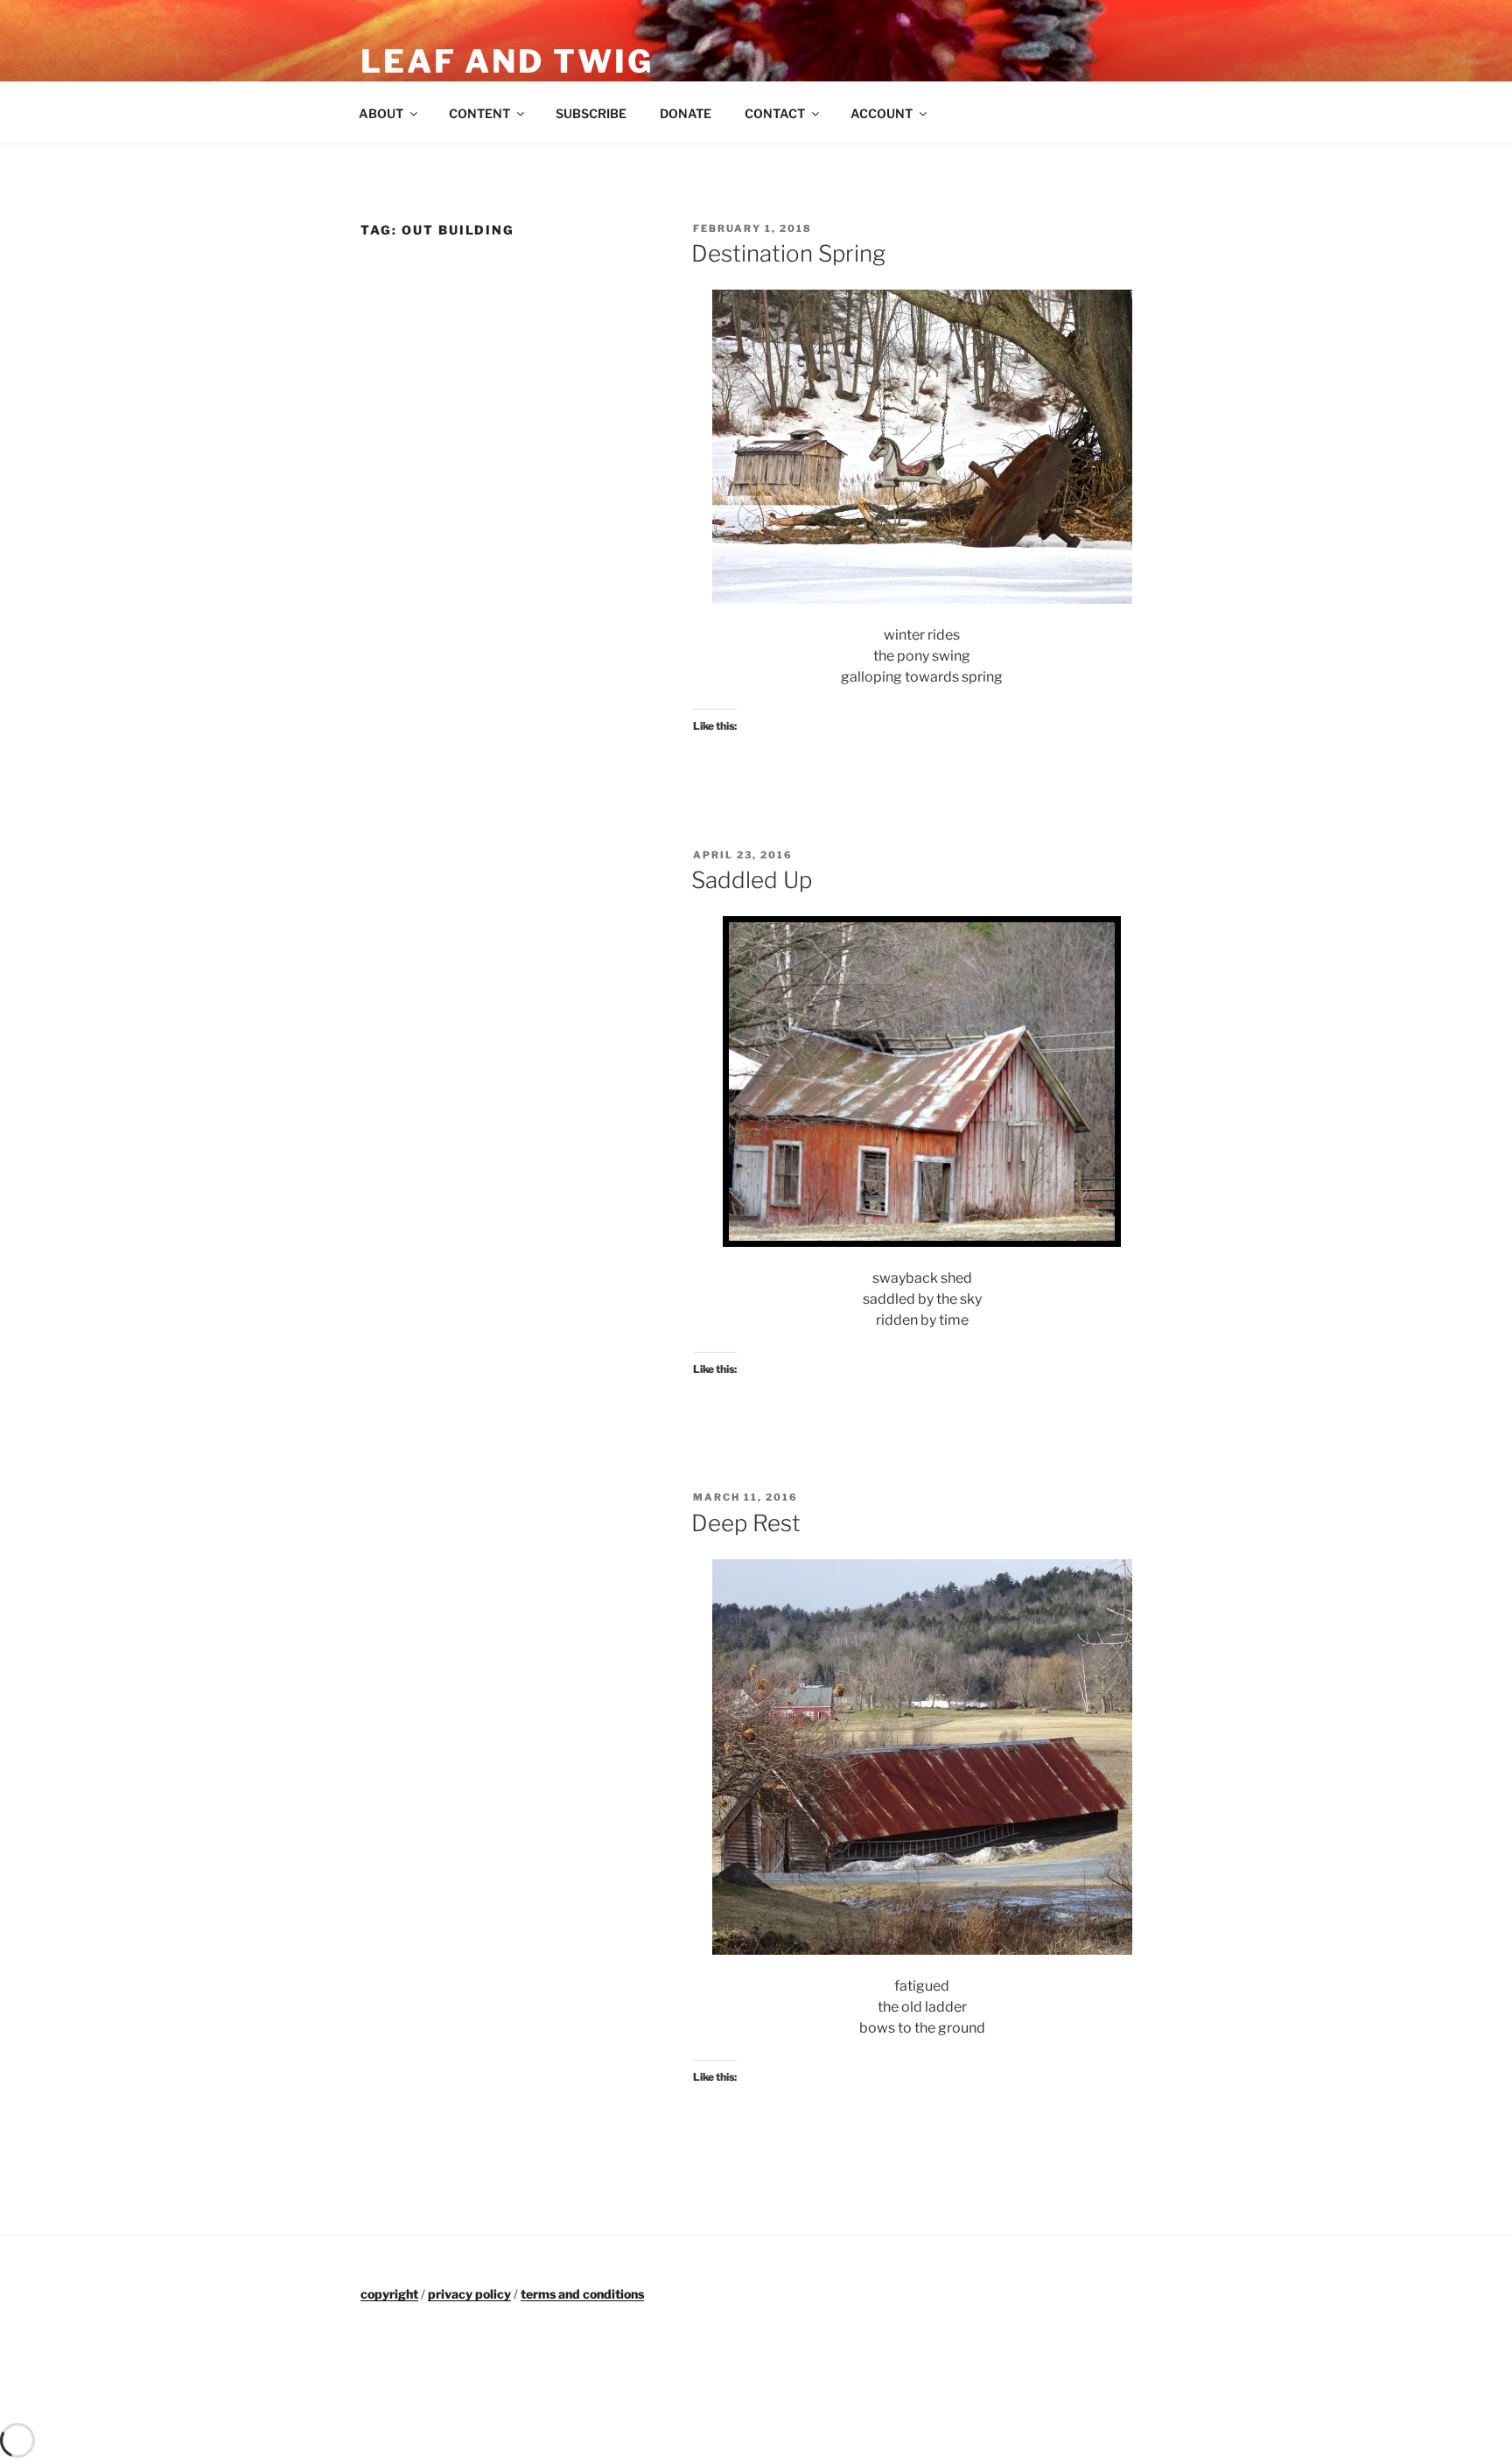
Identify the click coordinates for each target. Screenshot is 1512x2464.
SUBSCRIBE (591, 113)
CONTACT (775, 113)
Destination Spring (788, 253)
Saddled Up (752, 880)
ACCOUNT (882, 113)
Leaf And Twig (507, 61)
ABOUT (381, 113)
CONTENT (479, 113)
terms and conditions (582, 2294)
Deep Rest (746, 1523)
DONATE (686, 113)
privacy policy (469, 2294)
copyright (389, 2294)
